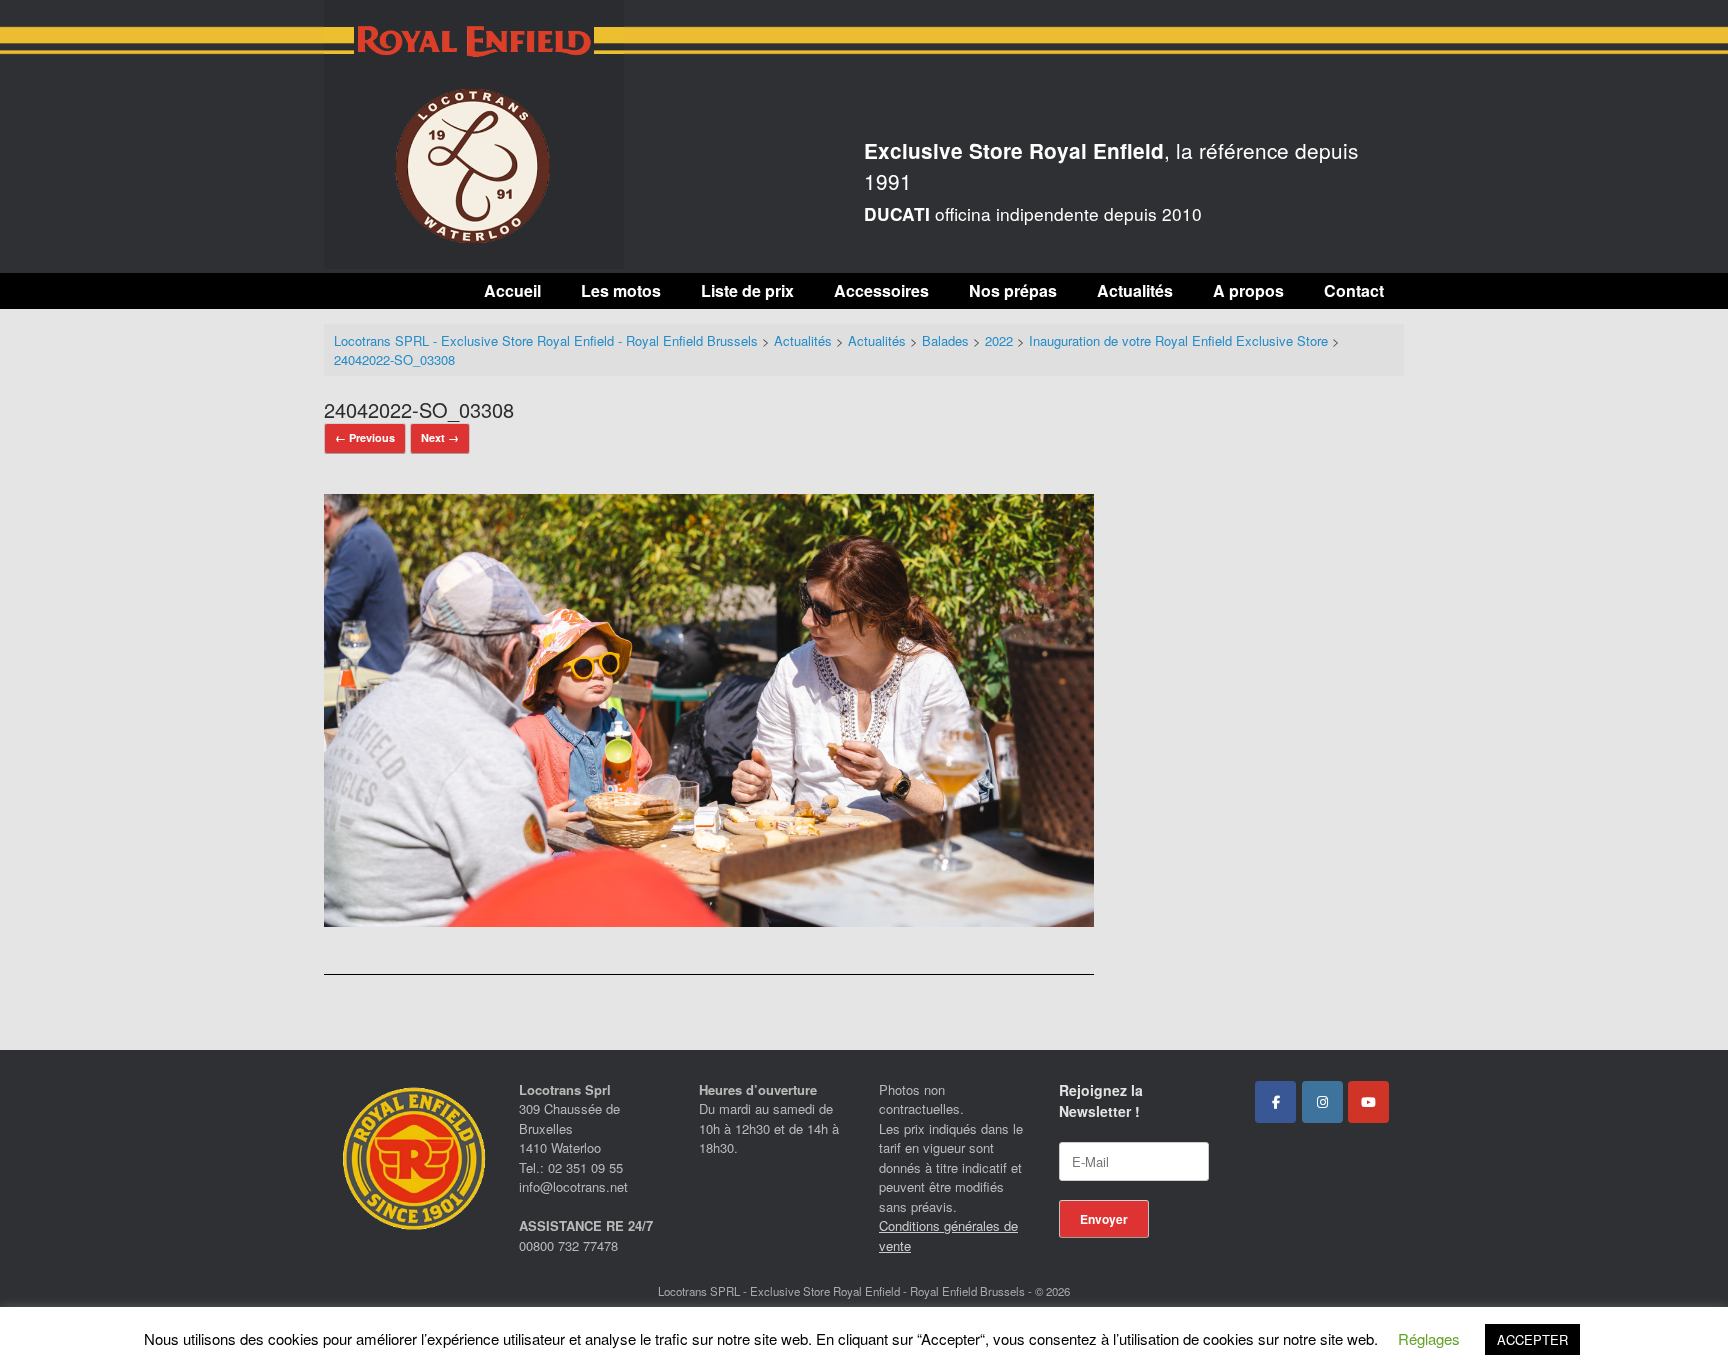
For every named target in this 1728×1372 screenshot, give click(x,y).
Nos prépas (1013, 290)
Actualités (1135, 290)
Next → (440, 437)
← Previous (365, 437)
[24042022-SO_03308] (709, 920)
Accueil (512, 290)
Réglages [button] (1429, 1338)
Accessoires (881, 290)
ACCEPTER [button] (1532, 1339)
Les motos (621, 290)
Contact (1354, 290)
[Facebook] (1275, 1102)
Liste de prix (747, 290)
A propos (1248, 290)
